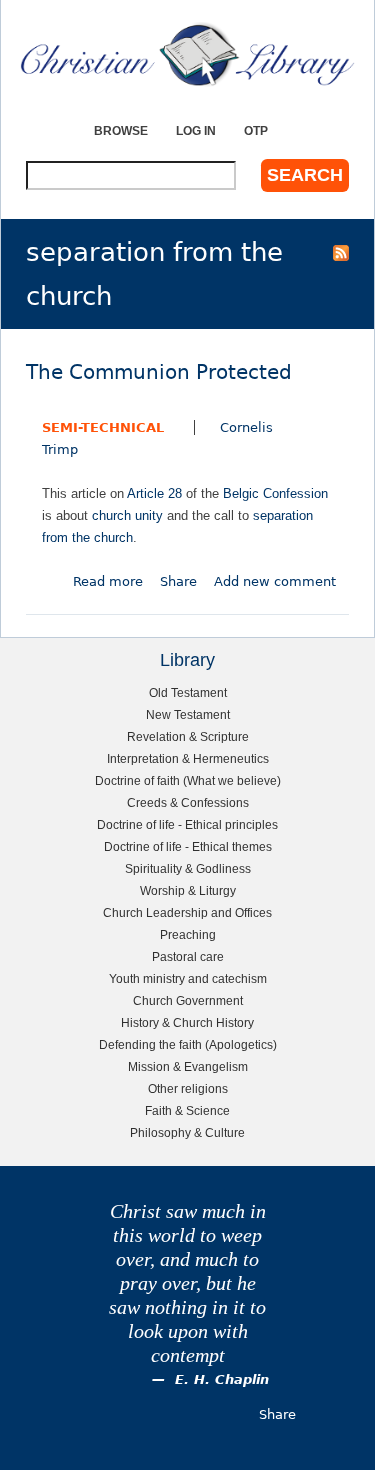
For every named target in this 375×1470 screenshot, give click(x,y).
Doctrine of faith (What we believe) (188, 780)
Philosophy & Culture (187, 1132)
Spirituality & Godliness (188, 868)
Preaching (188, 934)
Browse (121, 130)
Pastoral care (188, 956)
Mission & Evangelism (188, 1066)
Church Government (188, 1000)
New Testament (188, 714)
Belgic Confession (275, 493)
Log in (196, 130)
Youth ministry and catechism (188, 978)
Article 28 (154, 493)
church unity (127, 515)
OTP (256, 130)
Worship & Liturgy (188, 890)
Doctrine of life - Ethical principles (187, 824)
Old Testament (188, 692)
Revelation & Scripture (188, 736)
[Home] (187, 54)
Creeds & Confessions (188, 802)
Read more (108, 581)
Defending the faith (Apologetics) (188, 1044)
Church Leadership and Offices (187, 912)
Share (178, 581)
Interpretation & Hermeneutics (188, 758)
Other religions (188, 1088)
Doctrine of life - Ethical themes (188, 846)
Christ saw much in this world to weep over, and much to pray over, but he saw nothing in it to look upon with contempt (187, 1283)
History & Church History (187, 1022)
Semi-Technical (103, 427)
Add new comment (275, 581)
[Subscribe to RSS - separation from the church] (341, 252)
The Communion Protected (159, 372)
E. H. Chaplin (222, 1379)
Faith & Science (187, 1110)
